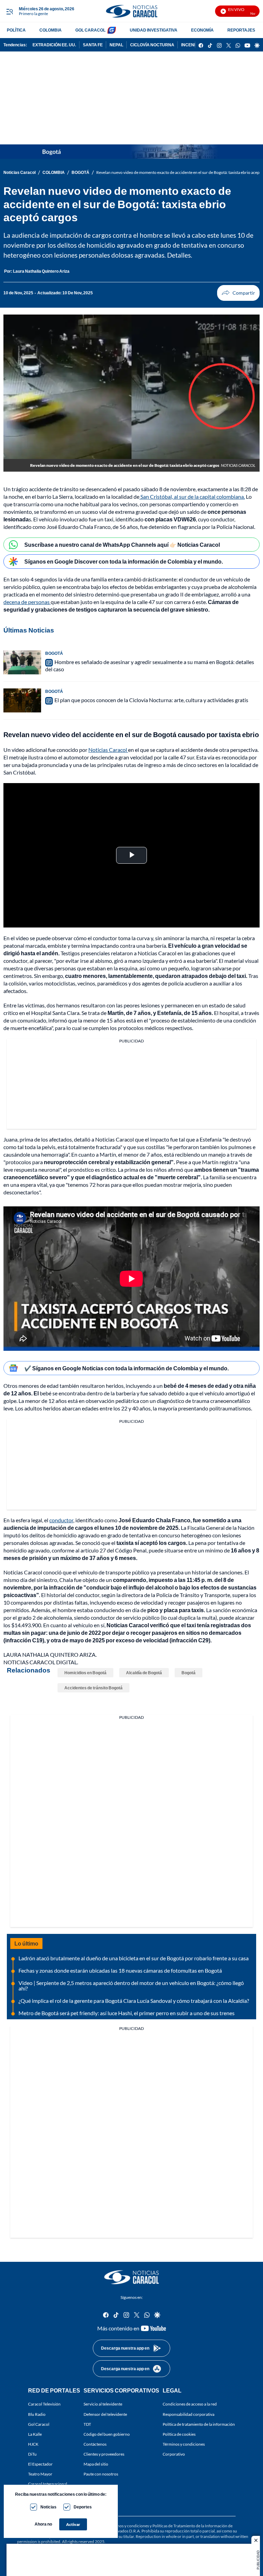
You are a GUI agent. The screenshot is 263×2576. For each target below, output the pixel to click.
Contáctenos (95, 2444)
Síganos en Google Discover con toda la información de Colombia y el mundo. (124, 561)
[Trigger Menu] (9, 11)
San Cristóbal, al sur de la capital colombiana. (192, 497)
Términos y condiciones (184, 2444)
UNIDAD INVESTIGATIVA (154, 30)
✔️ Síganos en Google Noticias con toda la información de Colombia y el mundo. (127, 1368)
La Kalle (35, 2434)
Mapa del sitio (96, 2464)
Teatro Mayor (40, 2474)
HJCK (33, 2444)
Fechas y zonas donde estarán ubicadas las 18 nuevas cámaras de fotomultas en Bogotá (120, 1970)
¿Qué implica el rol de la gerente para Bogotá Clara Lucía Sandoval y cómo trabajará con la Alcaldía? (134, 2001)
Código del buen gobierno (107, 2434)
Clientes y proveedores (104, 2454)
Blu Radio (37, 2414)
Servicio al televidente (103, 2404)
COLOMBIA (51, 30)
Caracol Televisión (44, 2404)
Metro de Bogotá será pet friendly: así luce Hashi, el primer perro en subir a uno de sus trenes (127, 2013)
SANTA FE (93, 45)
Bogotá (189, 1673)
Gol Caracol (39, 2424)
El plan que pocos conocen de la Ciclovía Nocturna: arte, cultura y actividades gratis (151, 700)
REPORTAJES (241, 30)
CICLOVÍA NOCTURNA (152, 45)
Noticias (48, 2507)
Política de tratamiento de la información (199, 2424)
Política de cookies (179, 2434)
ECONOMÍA (202, 30)
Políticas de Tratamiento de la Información (190, 2526)
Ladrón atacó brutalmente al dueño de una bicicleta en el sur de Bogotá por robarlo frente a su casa (134, 1958)
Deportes (83, 2507)
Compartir (238, 293)
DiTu (32, 2454)
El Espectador (40, 2464)
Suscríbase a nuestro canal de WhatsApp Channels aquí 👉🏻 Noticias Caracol (122, 545)
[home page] (131, 11)
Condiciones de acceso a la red (190, 2404)
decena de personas (27, 602)
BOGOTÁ (80, 172)
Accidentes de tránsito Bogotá (93, 1688)
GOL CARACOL (90, 30)
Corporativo (174, 2454)
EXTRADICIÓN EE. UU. (54, 45)
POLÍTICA (16, 30)
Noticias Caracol (20, 172)
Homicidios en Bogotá (85, 1673)
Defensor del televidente (105, 2414)
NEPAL (116, 45)
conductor (61, 1520)
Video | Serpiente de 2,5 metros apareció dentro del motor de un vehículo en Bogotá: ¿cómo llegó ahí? (131, 1986)
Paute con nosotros (101, 2474)
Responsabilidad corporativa (189, 2414)
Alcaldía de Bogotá (144, 1673)
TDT (87, 2424)
